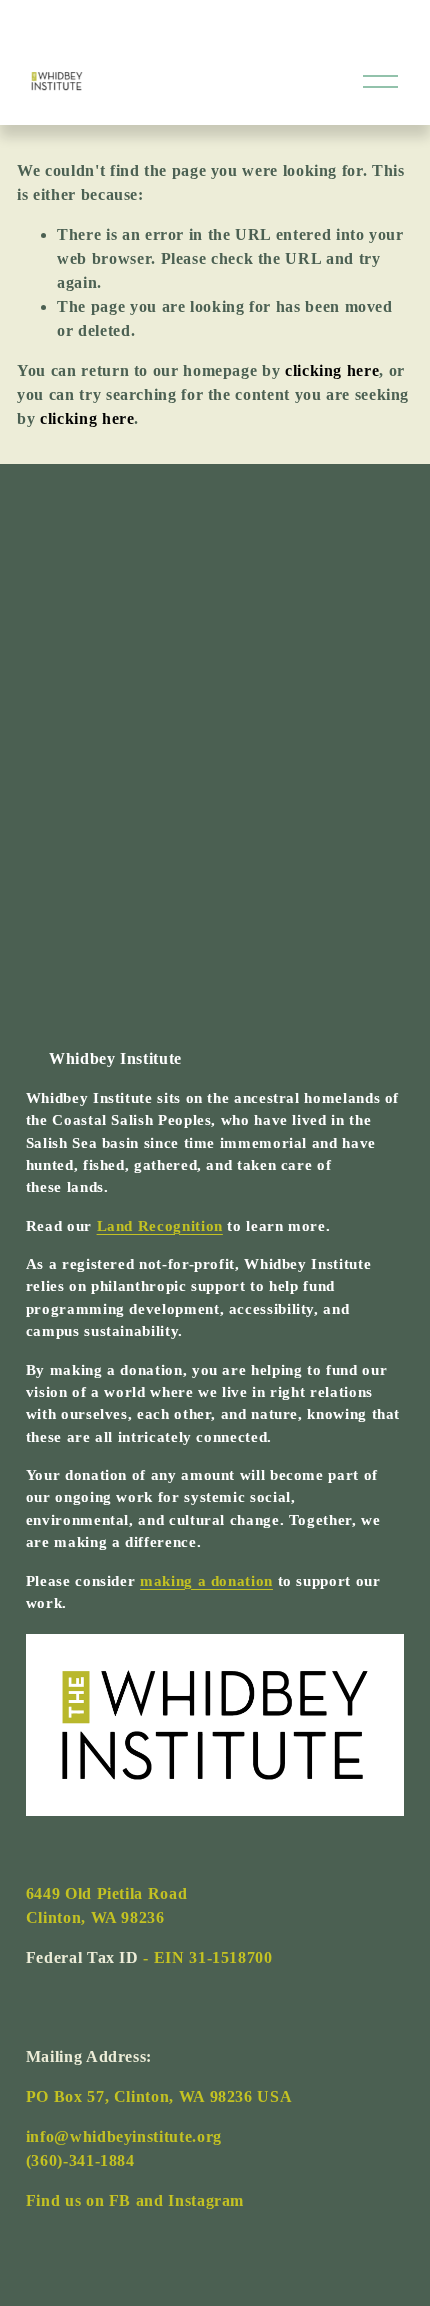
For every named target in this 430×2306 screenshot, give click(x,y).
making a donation (206, 1581)
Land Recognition (160, 1226)
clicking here (332, 370)
